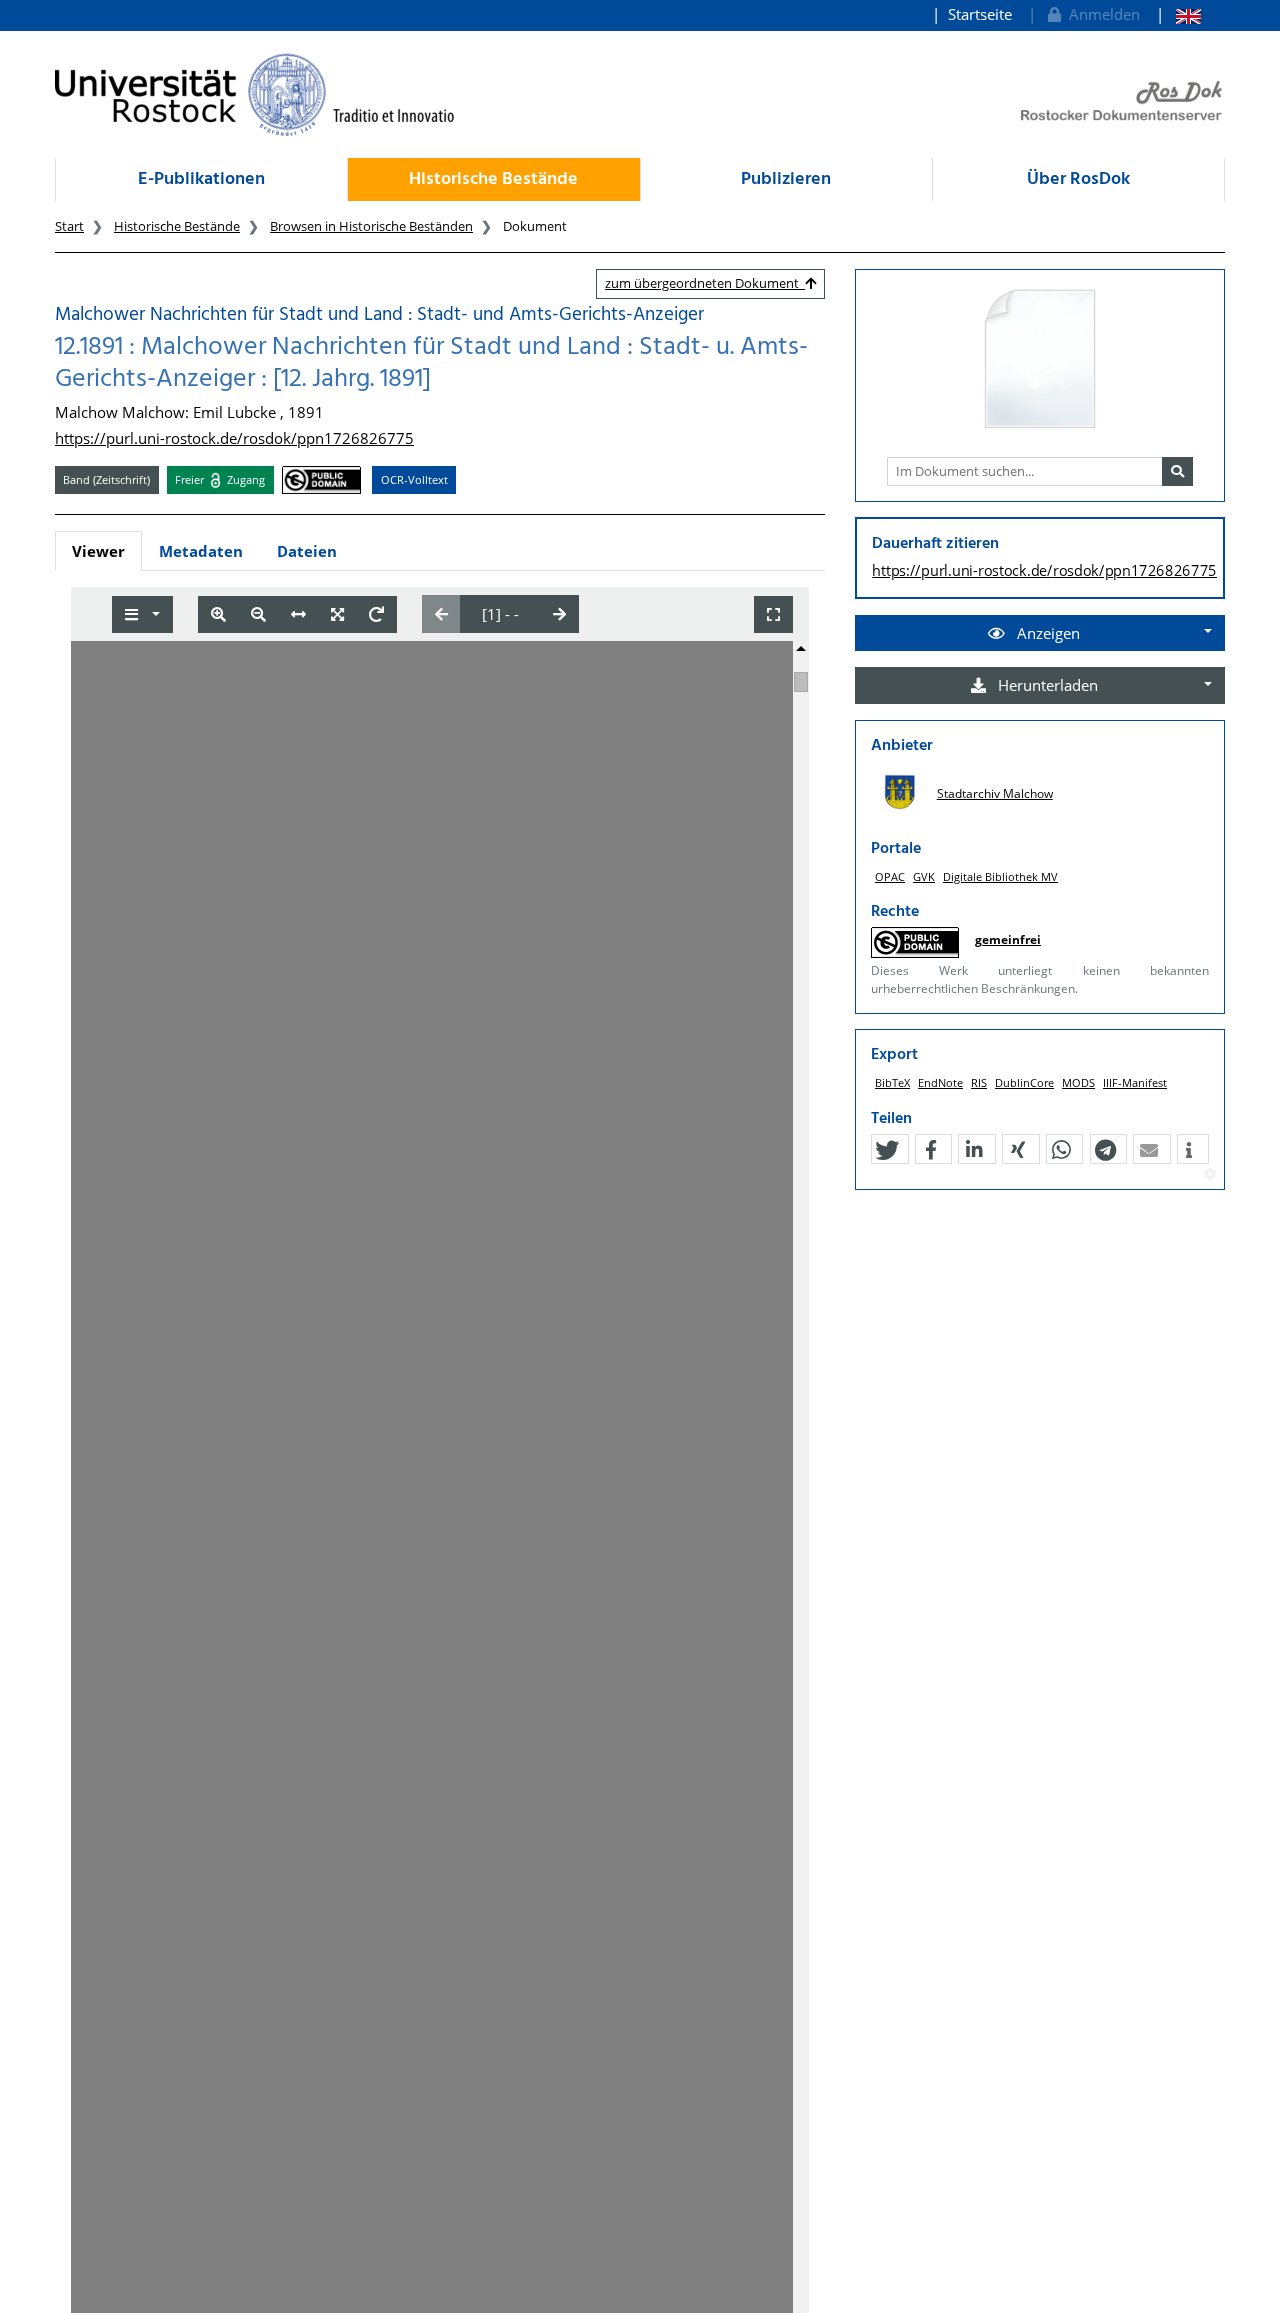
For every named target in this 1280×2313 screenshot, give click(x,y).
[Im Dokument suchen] (1177, 472)
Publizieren (786, 179)
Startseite (980, 14)
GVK (924, 876)
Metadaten (201, 551)
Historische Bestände (493, 179)
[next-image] (559, 614)
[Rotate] (376, 614)
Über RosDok (1078, 179)
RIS (979, 1082)
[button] (887, 1150)
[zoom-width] (298, 614)
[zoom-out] (258, 614)
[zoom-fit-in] (337, 614)
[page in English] (1178, 14)
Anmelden (1100, 14)
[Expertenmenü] (1209, 1175)
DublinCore (1024, 1082)
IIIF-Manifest (1135, 1082)
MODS (1078, 1082)
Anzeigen (1046, 633)
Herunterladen (1046, 685)
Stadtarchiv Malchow (995, 793)
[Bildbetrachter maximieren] (773, 614)
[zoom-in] (218, 614)
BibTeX (892, 1082)
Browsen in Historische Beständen (371, 226)
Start (69, 226)
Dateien (307, 551)
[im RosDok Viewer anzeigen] (1040, 360)
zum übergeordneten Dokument (705, 283)
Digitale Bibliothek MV (1000, 876)
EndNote (940, 1082)
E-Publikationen (201, 179)
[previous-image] (441, 614)
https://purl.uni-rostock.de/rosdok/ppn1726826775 (234, 438)
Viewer (98, 551)
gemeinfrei (1008, 939)
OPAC (890, 876)
